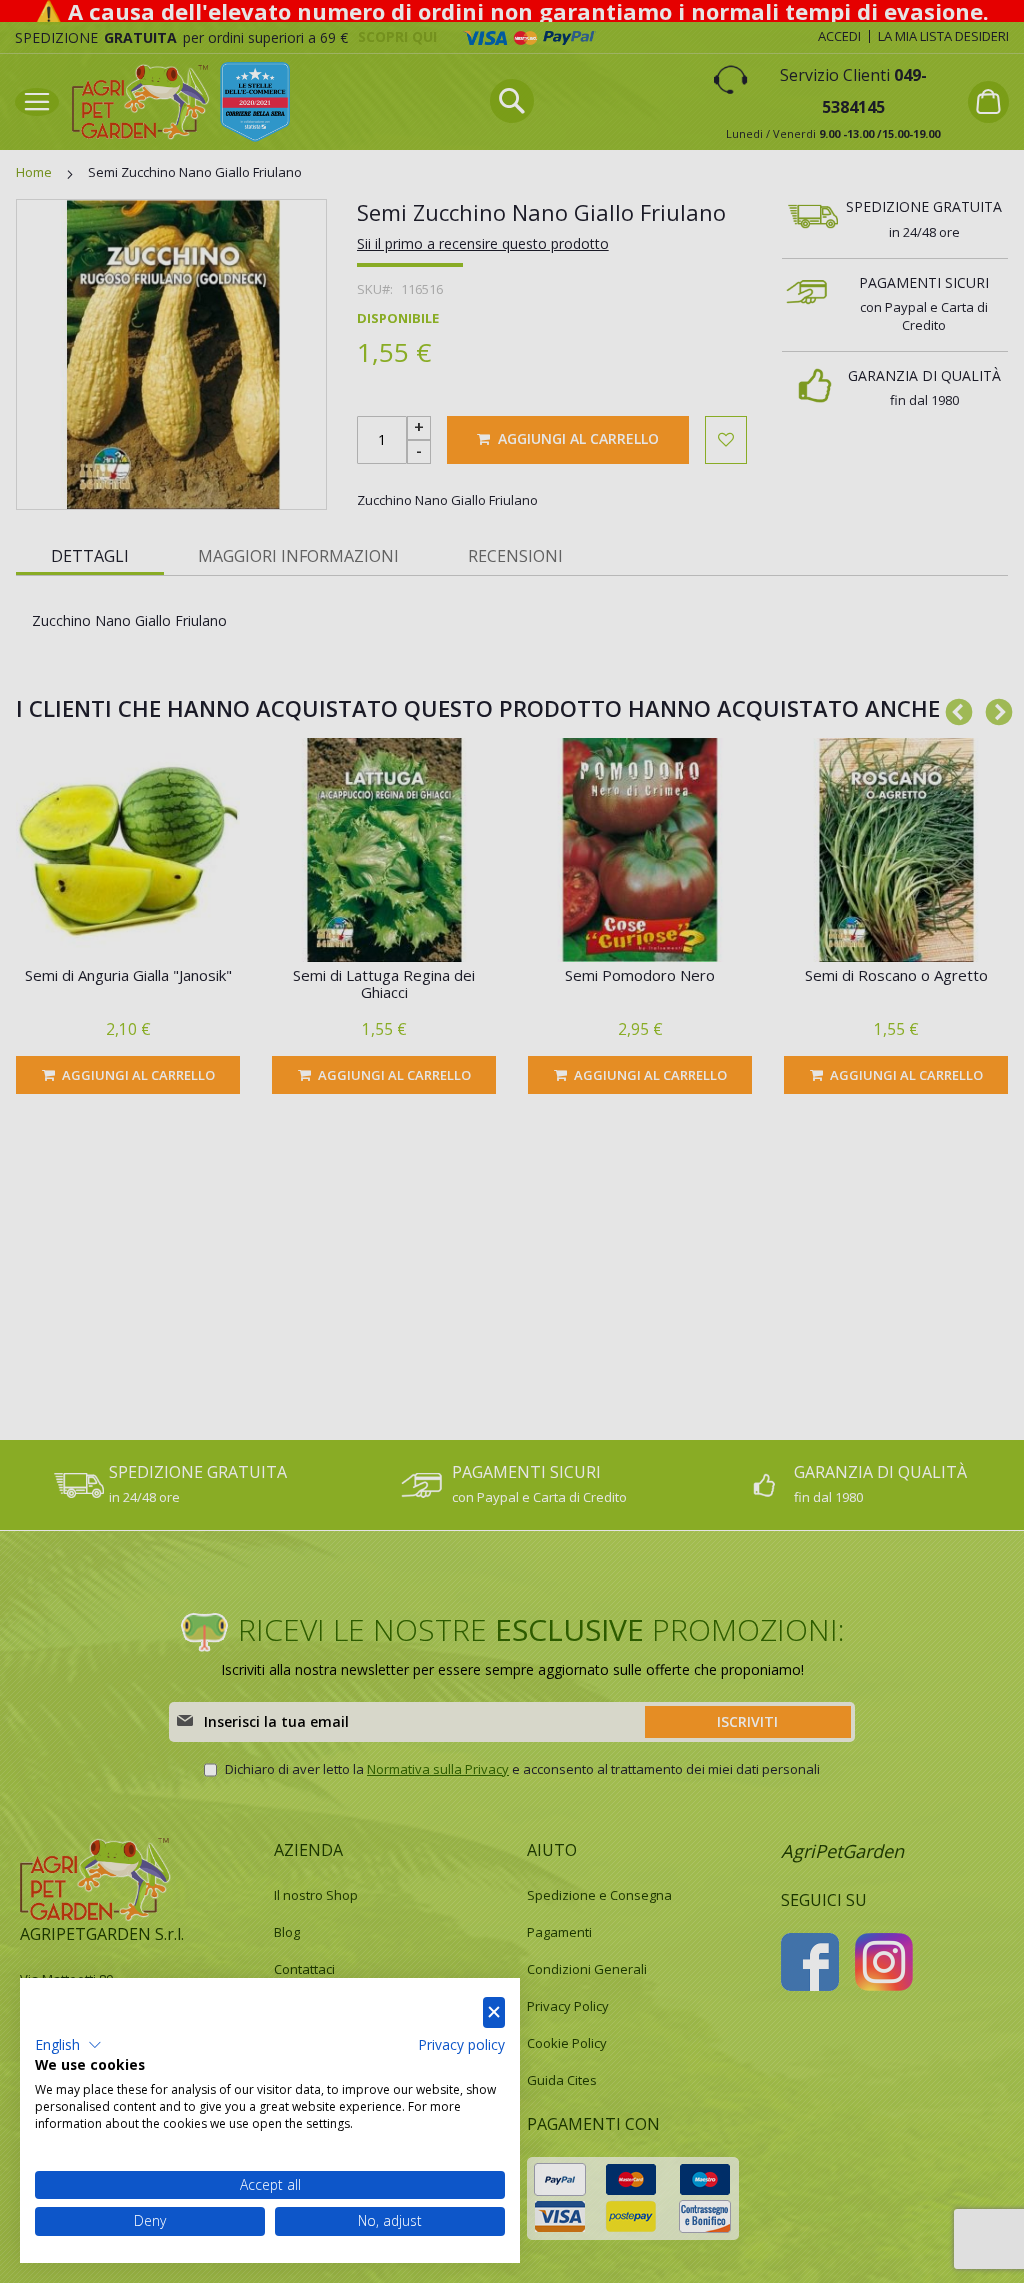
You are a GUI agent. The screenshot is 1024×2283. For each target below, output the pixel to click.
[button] (68, 2045)
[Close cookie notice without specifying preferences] (494, 2012)
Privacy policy (461, 2044)
